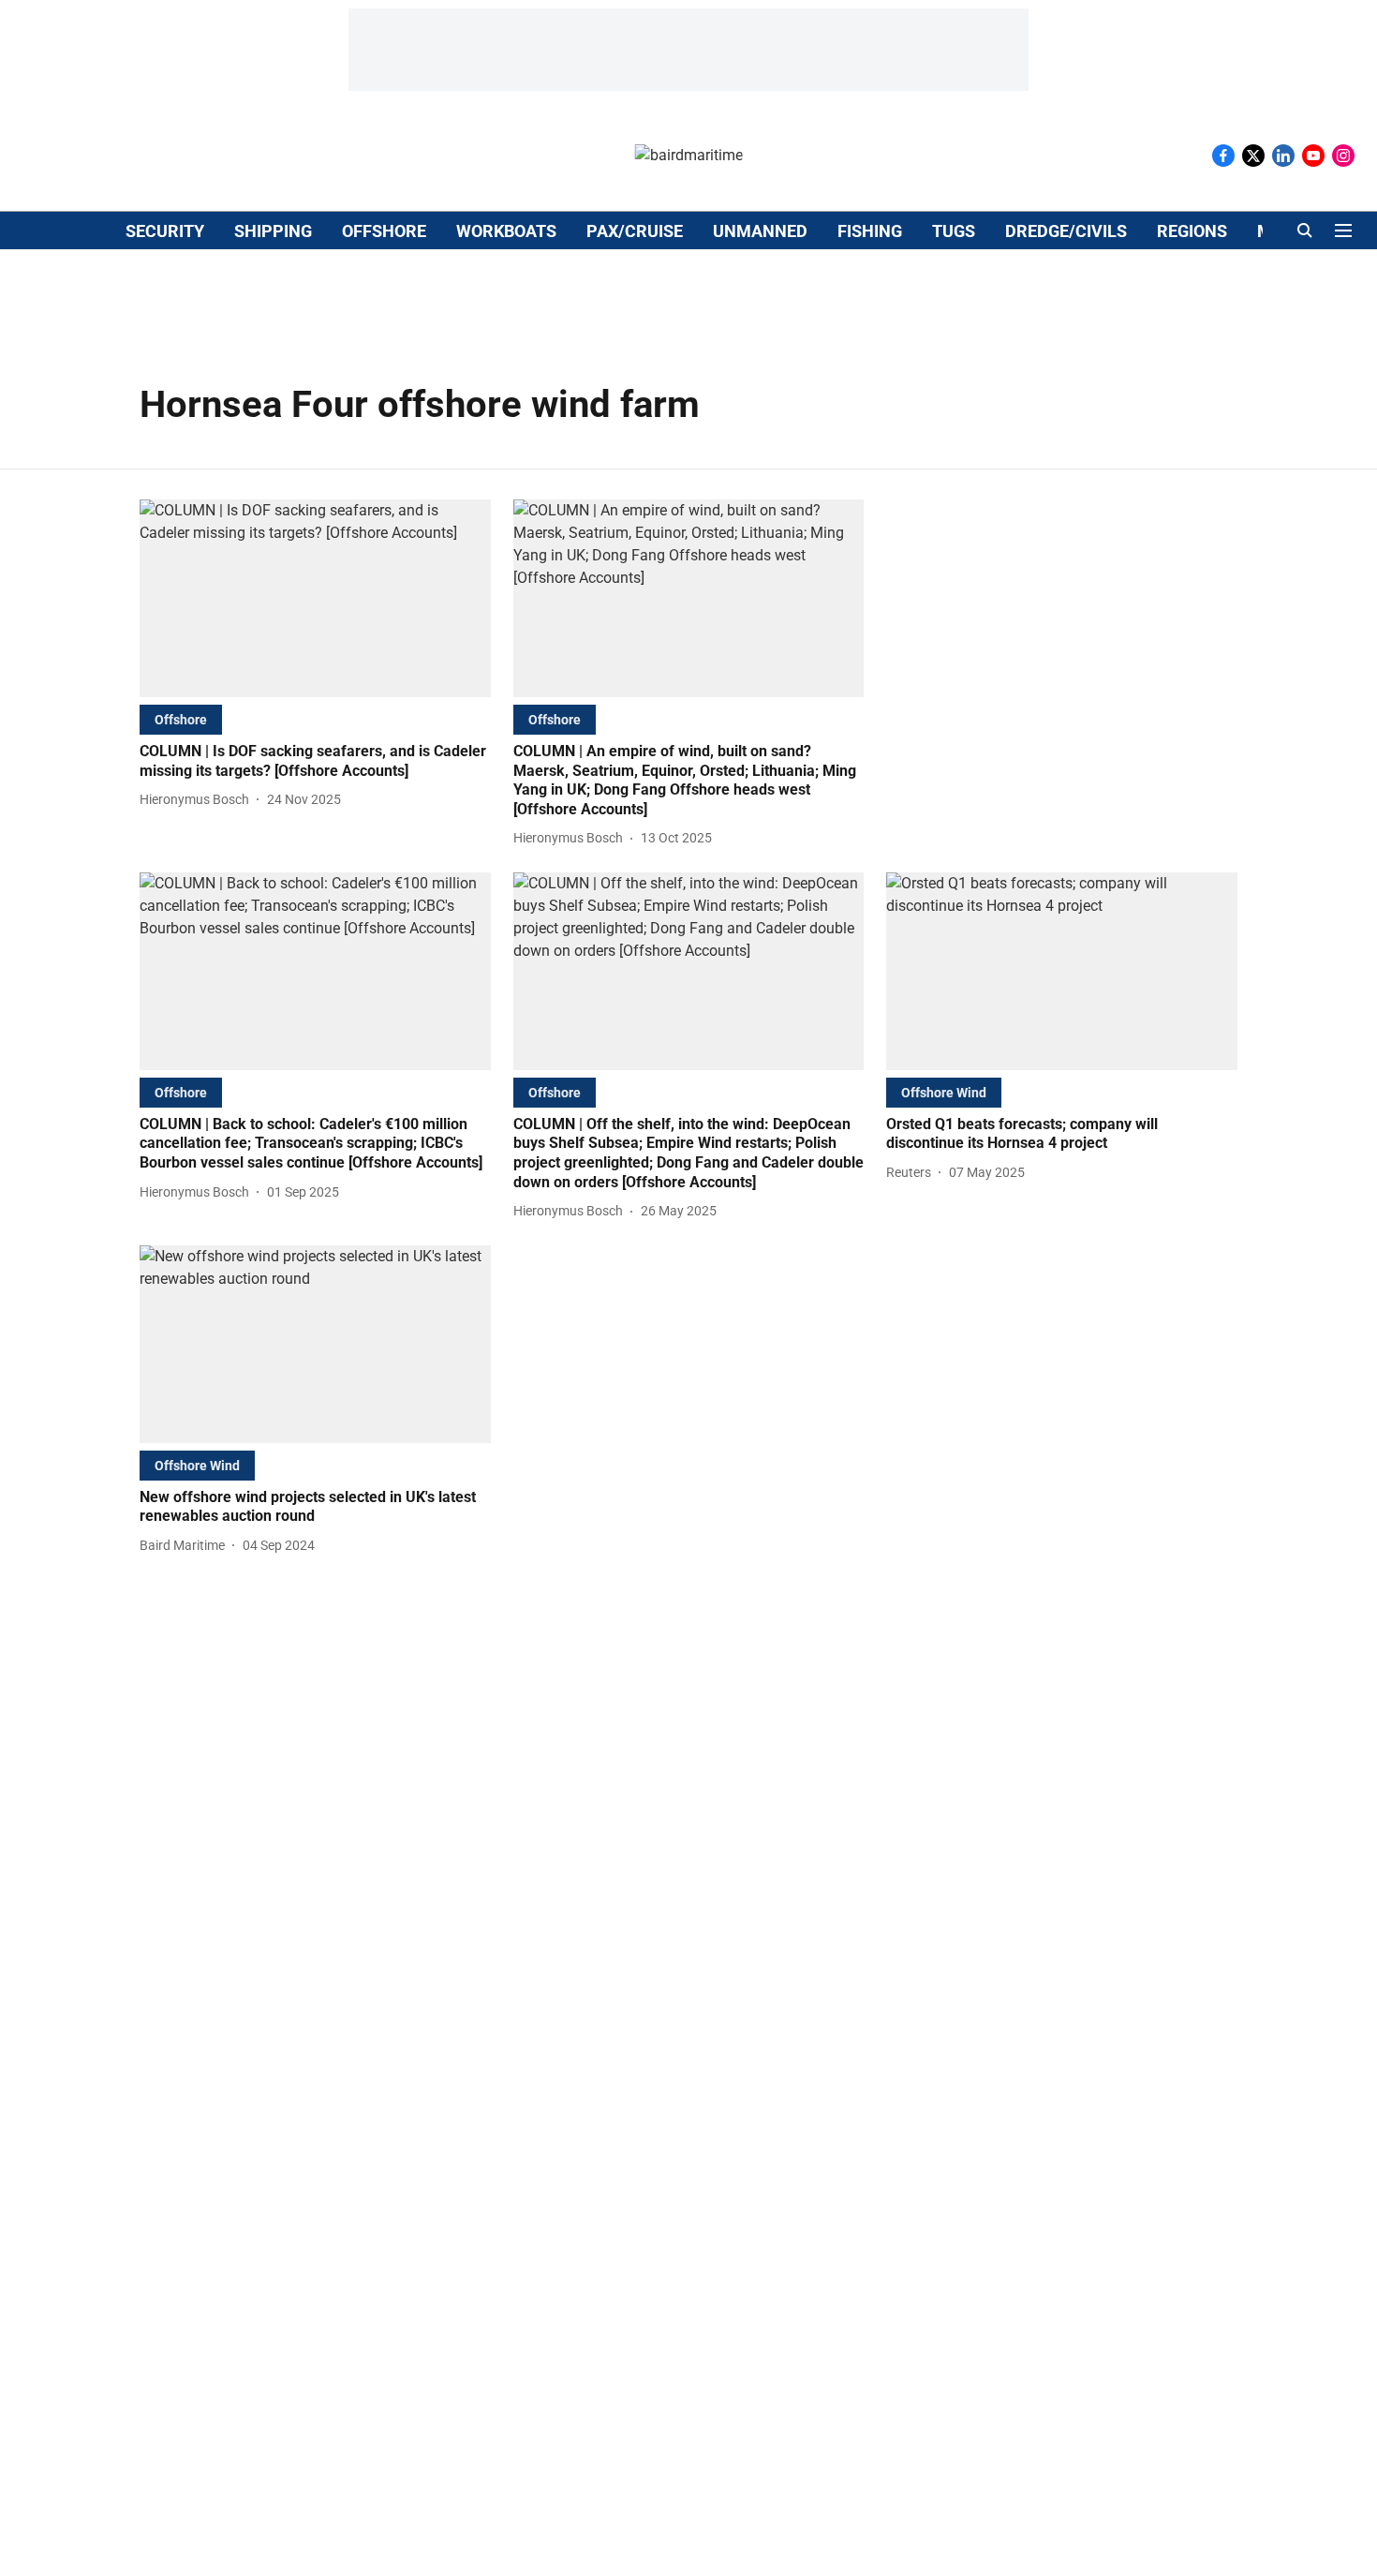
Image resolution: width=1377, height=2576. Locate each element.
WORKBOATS (506, 231)
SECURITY (165, 231)
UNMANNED (760, 231)
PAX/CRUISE (635, 231)
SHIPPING (273, 231)
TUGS (954, 231)
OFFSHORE (384, 231)
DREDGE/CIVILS (1066, 231)
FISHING (870, 231)
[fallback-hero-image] (315, 598)
